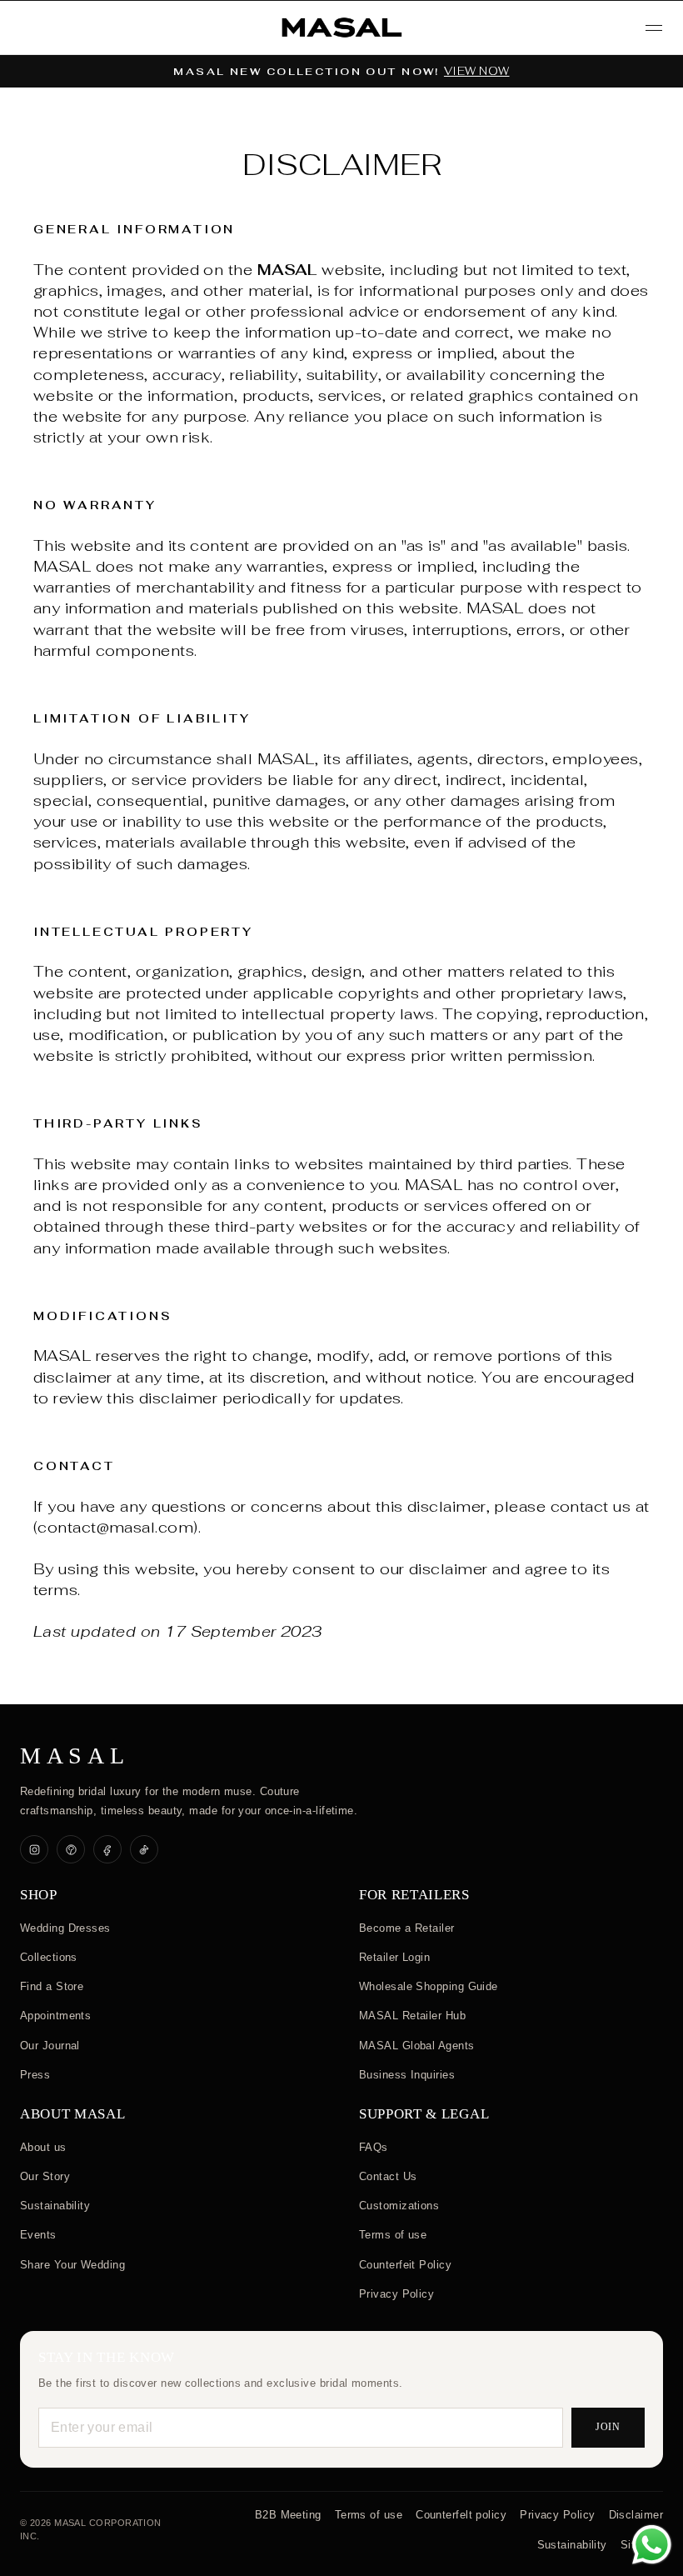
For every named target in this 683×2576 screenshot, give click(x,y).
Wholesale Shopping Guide (429, 1986)
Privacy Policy (396, 2294)
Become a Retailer (407, 1928)
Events (38, 2235)
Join (608, 2427)
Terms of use (393, 2235)
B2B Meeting (288, 2515)
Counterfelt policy (461, 2515)
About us (43, 2147)
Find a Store (52, 1986)
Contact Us (388, 2176)
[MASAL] (341, 28)
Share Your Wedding (72, 2265)
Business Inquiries (407, 2075)
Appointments (55, 2016)
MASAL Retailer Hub (412, 2016)
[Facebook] (107, 1849)
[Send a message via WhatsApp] (652, 2545)
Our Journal (50, 2046)
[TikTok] (144, 1849)
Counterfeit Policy (405, 2265)
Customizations (399, 2206)
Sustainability (55, 2206)
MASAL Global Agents (417, 2046)
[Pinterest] (71, 1849)
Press (35, 2075)
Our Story (45, 2176)
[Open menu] (654, 28)
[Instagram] (34, 1849)
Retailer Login (394, 1957)
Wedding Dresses (65, 1928)
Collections (49, 1957)
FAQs (374, 2147)
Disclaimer (636, 2515)
